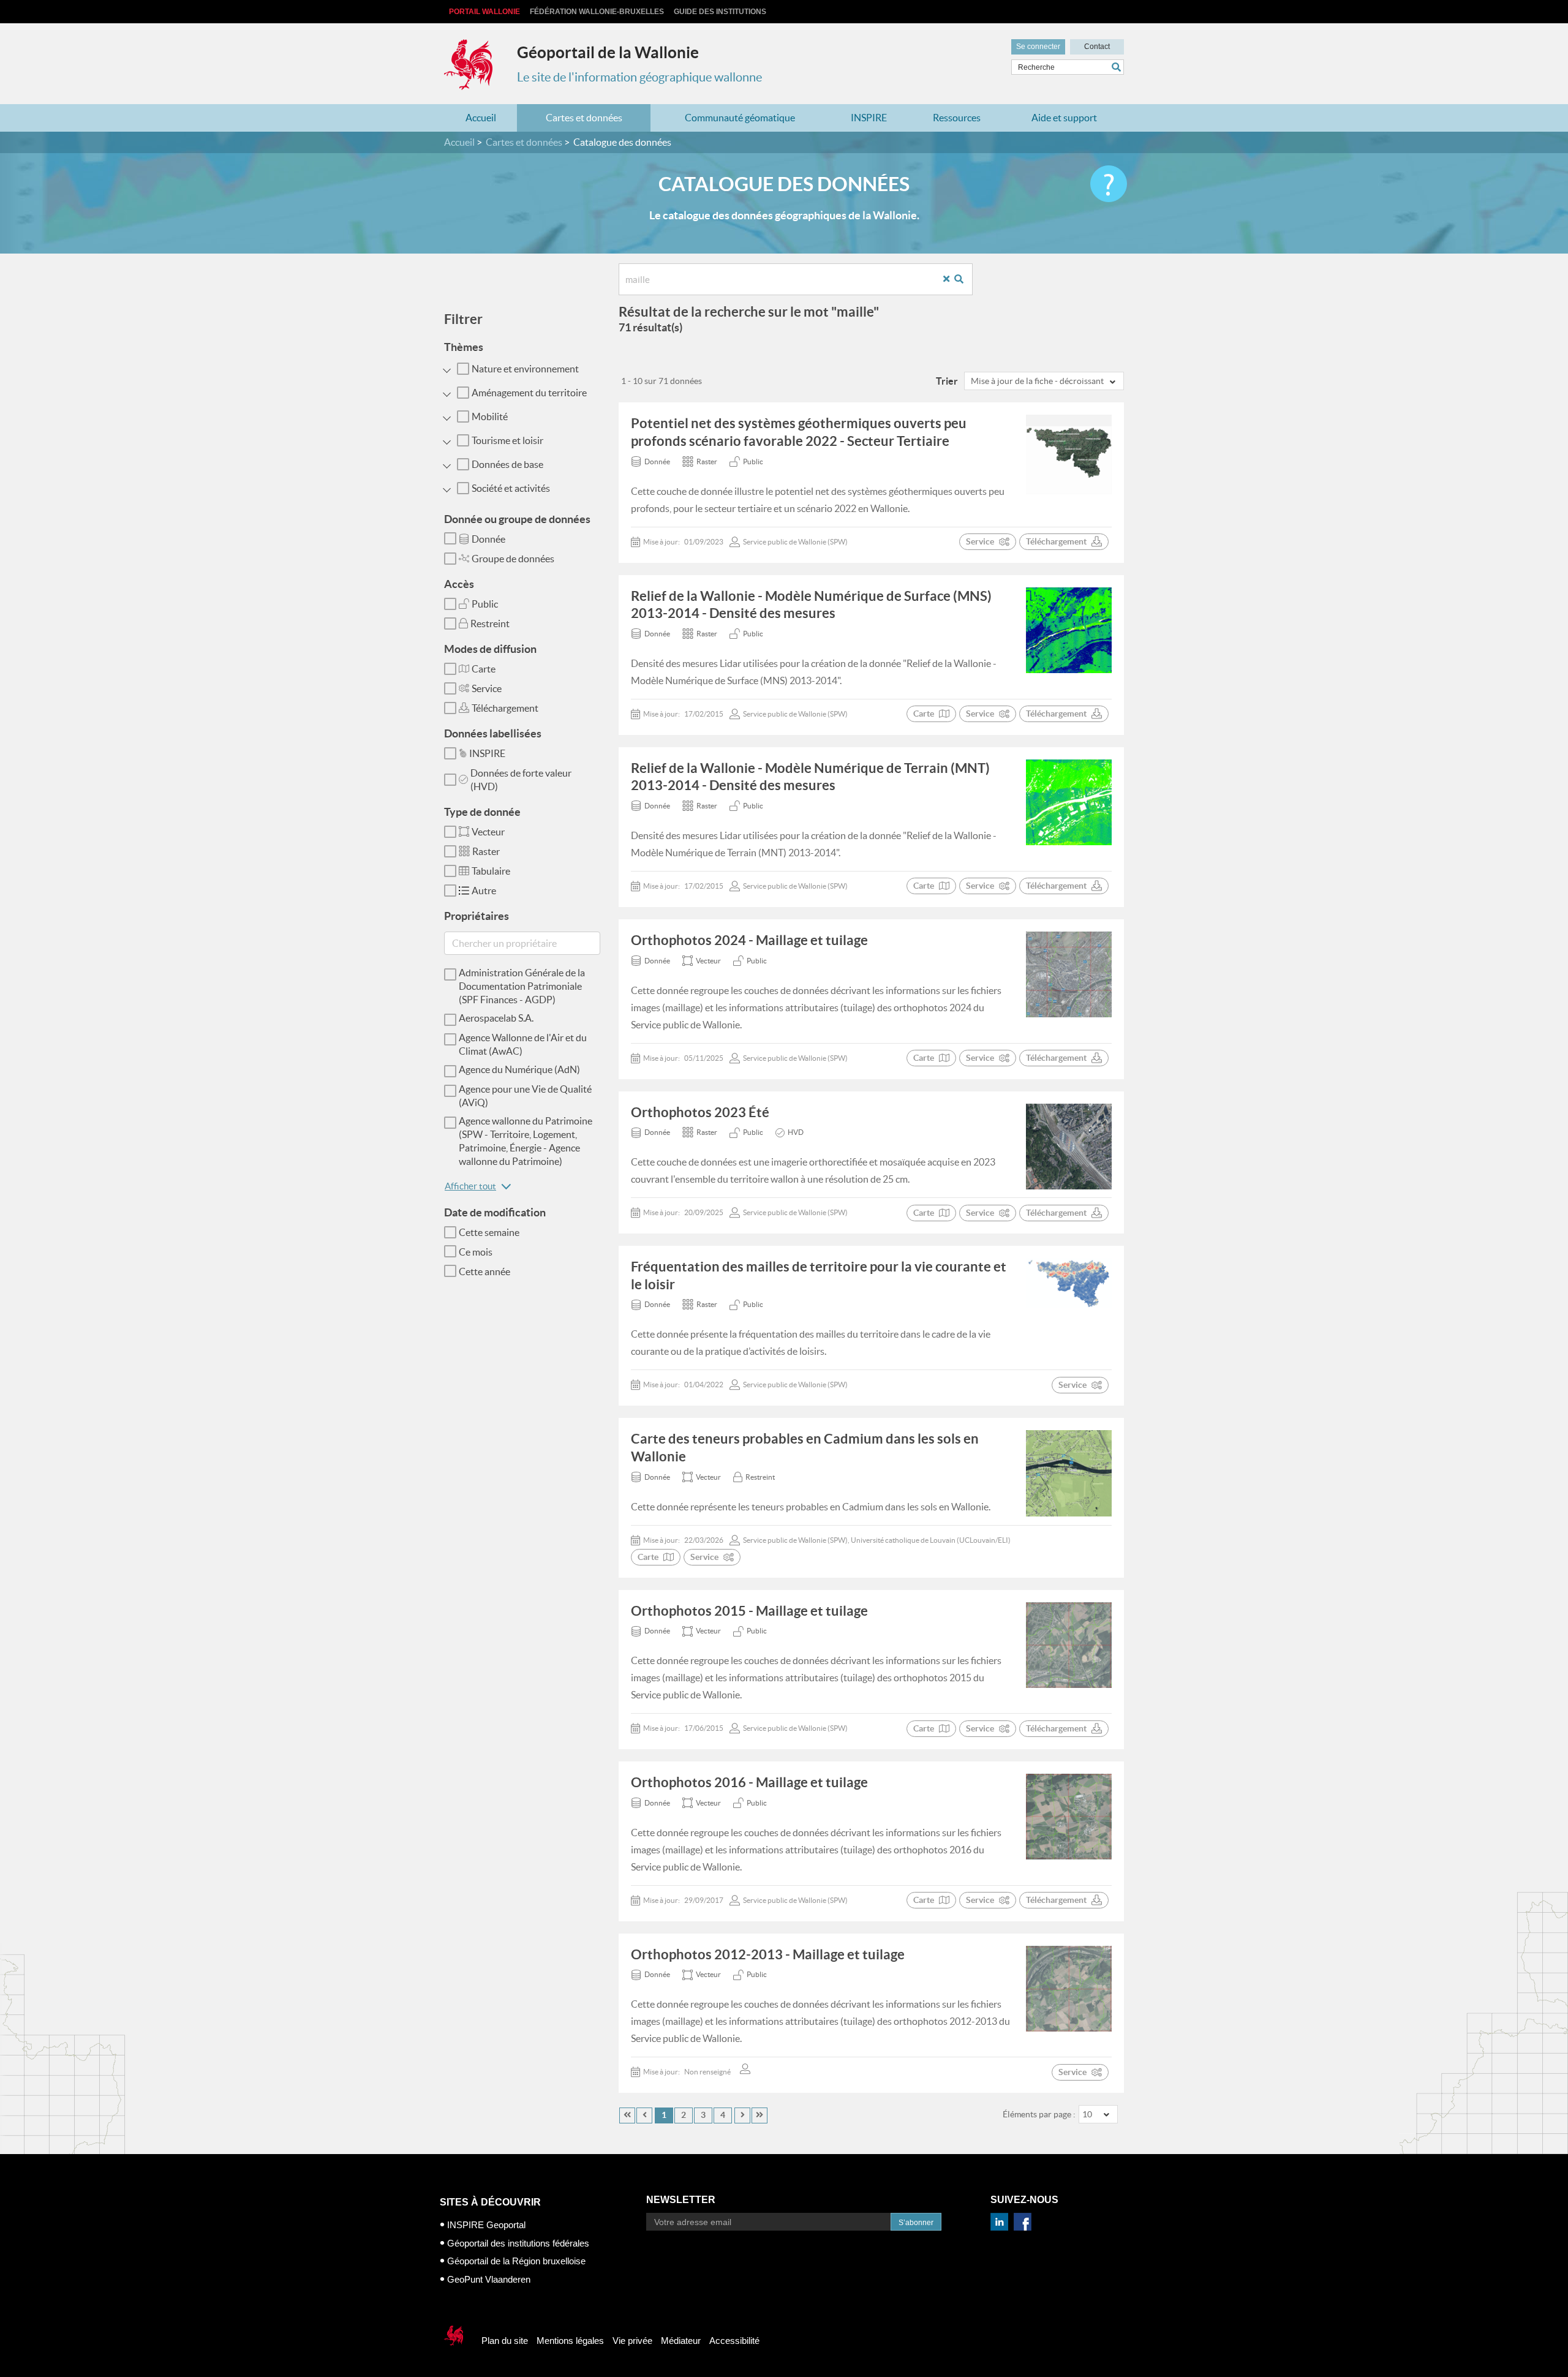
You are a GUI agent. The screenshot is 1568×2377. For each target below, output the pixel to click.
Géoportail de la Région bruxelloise (516, 2261)
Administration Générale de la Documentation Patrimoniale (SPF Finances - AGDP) (522, 986)
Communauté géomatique (740, 118)
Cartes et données (584, 118)
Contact (1097, 47)
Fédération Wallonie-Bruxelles (597, 12)
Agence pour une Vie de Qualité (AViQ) (525, 1096)
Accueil (481, 118)
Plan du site (505, 2341)
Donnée (488, 539)
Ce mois (476, 1252)
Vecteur (488, 832)
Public (485, 604)
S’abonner (916, 2223)
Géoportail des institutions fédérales (518, 2243)
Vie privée (632, 2341)
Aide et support (1064, 118)
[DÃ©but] (627, 2115)
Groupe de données (513, 559)
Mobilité (490, 416)
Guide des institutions (720, 12)
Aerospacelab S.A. (496, 1018)
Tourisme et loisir (507, 440)
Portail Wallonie (484, 12)
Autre (484, 891)
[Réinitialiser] (951, 280)
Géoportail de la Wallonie (608, 52)
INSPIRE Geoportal (486, 2225)
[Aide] (1109, 184)
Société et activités (511, 488)
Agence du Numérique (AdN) (519, 1069)
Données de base (507, 464)
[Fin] (759, 2115)
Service (487, 688)
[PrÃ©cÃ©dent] (644, 2115)
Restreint (490, 623)
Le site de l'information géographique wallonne (639, 77)
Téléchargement (505, 708)
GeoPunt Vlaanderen (489, 2279)
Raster (486, 851)
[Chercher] (1118, 67)
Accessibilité (734, 2341)
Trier (947, 381)
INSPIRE (869, 118)
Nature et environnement (525, 369)
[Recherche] (963, 280)
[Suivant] (742, 2115)
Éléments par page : (1039, 2114)
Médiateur (681, 2341)
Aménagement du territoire (529, 393)
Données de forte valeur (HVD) (521, 780)
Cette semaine (489, 1232)
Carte (484, 669)
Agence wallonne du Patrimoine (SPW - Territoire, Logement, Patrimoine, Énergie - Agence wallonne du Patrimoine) (526, 1141)
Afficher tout (470, 1186)
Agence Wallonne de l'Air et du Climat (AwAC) (523, 1044)
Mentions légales (570, 2341)
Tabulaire (491, 871)
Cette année (484, 1271)
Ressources (957, 118)
